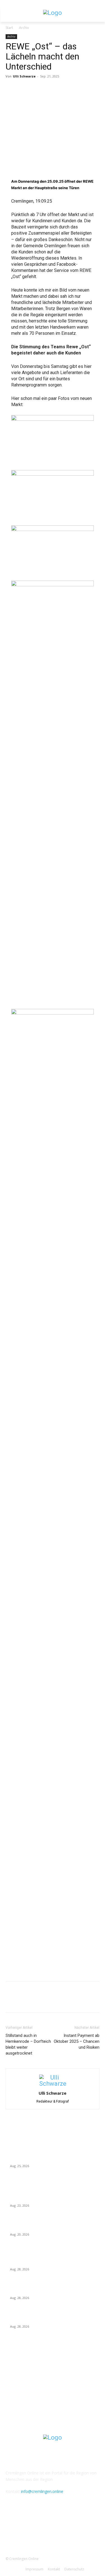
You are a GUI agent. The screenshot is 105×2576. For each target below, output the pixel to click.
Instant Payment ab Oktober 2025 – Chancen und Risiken (77, 2041)
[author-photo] (53, 2084)
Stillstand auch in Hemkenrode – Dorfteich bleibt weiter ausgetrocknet (28, 2044)
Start (9, 28)
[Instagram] (53, 2531)
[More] (63, 89)
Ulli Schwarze (24, 76)
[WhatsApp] (50, 89)
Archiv (24, 28)
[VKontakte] (66, 2531)
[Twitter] (24, 89)
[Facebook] (11, 89)
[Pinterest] (37, 89)
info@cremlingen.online (42, 2491)
